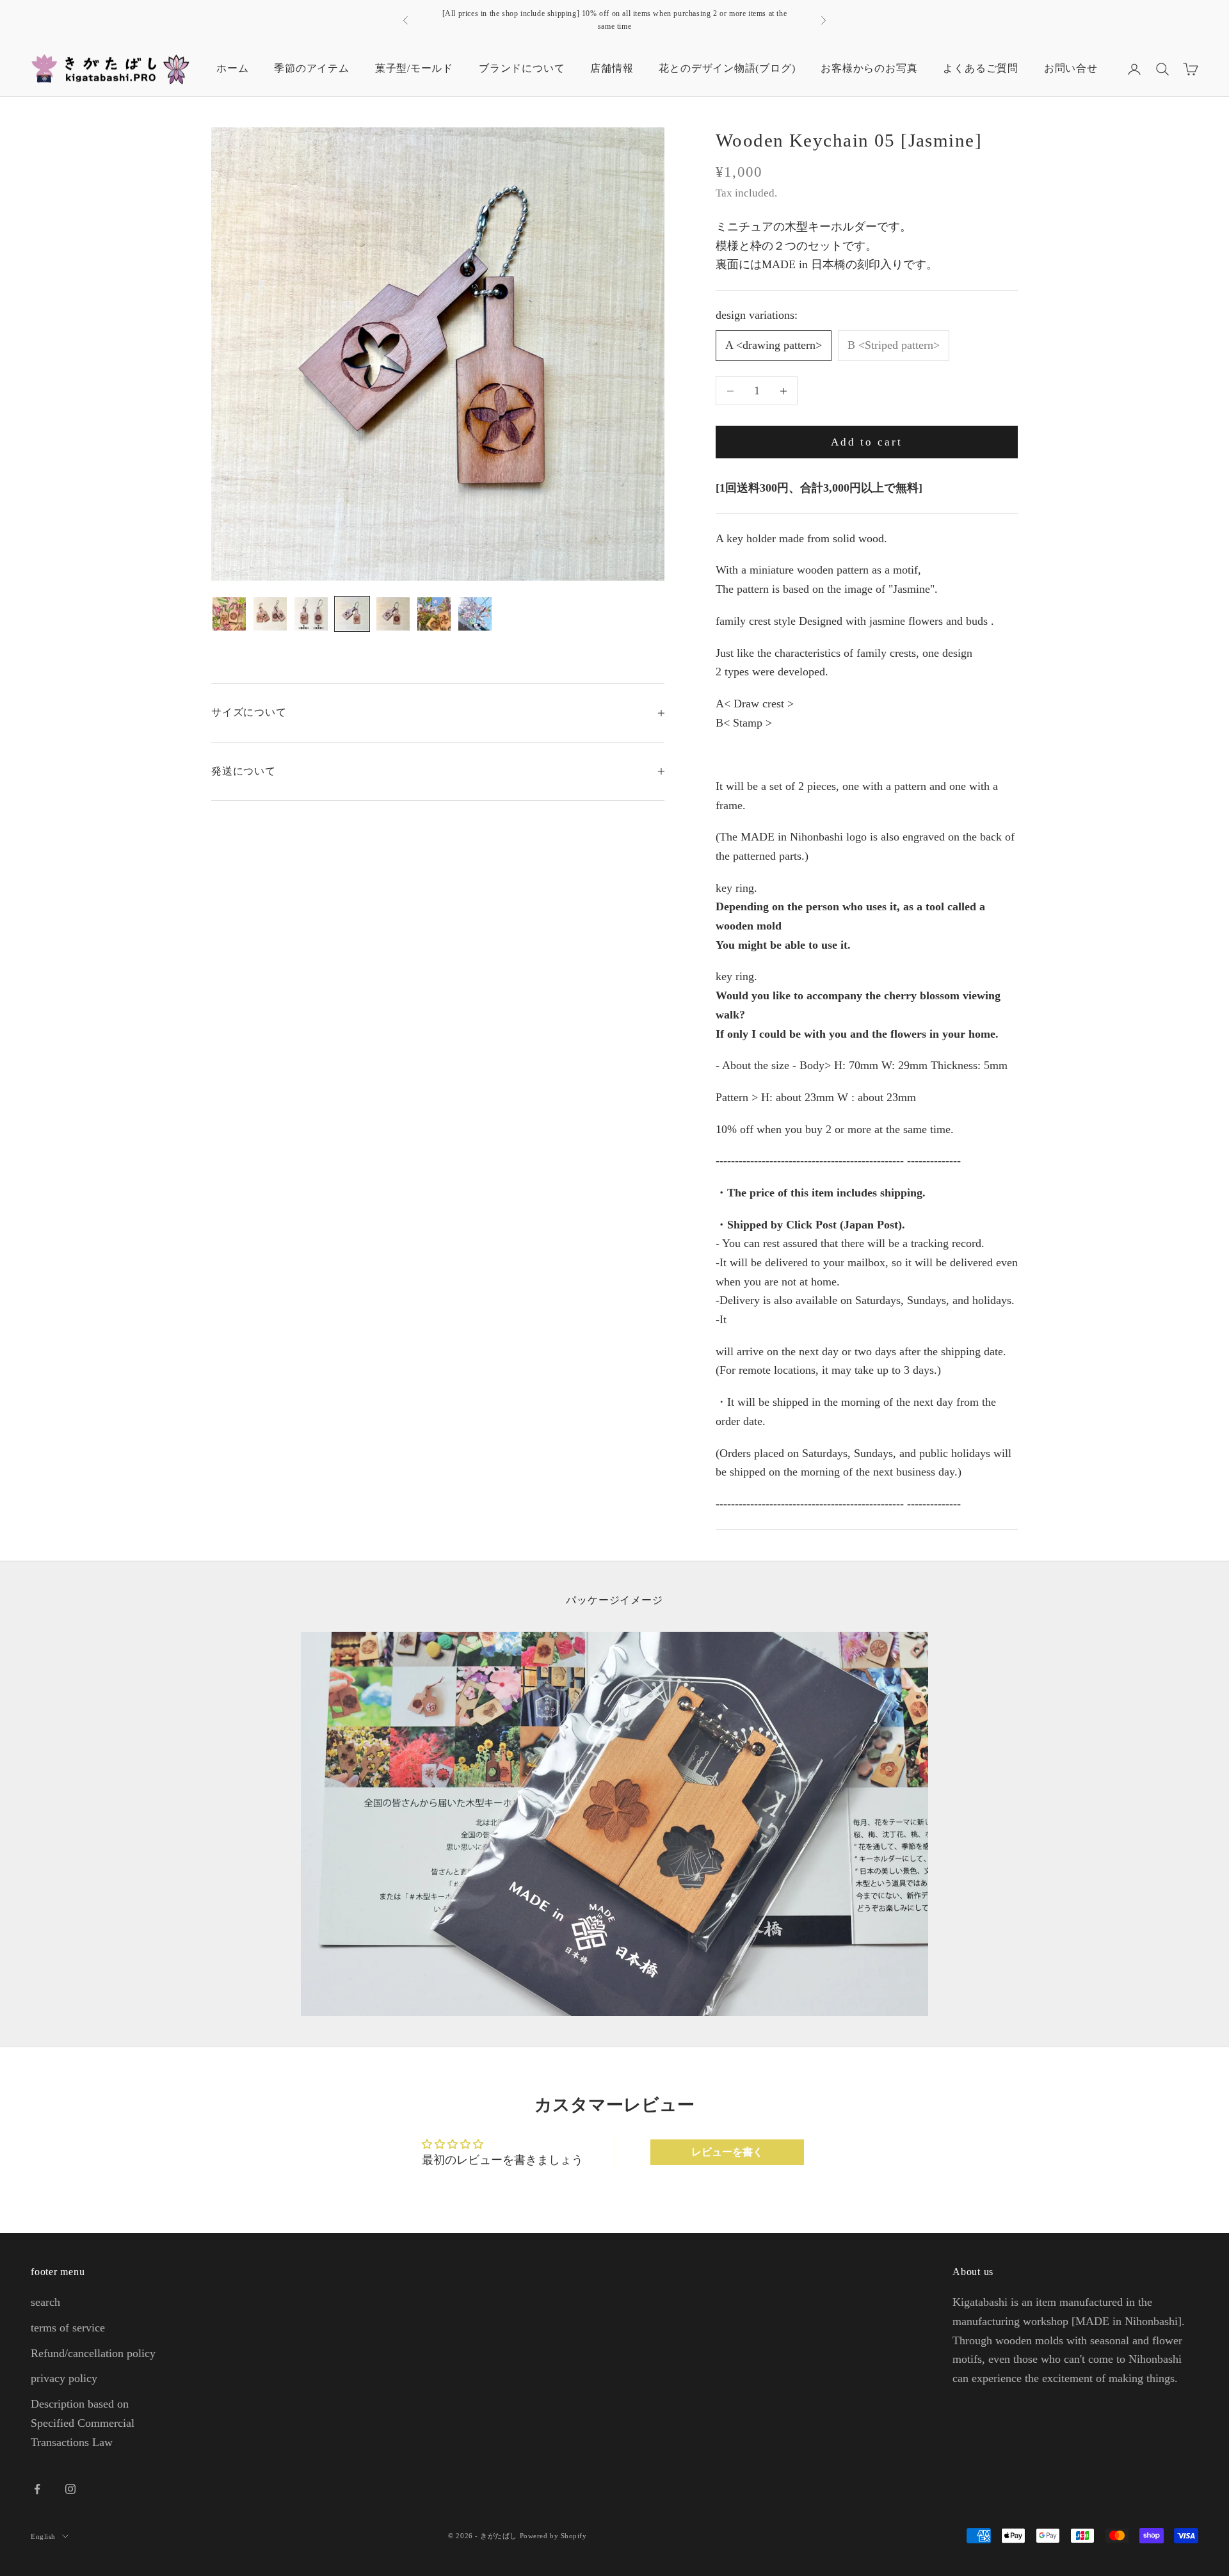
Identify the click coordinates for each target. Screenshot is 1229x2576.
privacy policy (64, 2378)
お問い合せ (1071, 68)
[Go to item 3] (311, 614)
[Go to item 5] (393, 614)
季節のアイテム (311, 68)
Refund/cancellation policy (93, 2353)
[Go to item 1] (229, 614)
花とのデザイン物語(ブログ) (727, 68)
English (43, 2536)
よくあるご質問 (980, 68)
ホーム (232, 68)
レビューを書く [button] (727, 2152)
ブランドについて (522, 68)
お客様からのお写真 (869, 68)
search (45, 2302)
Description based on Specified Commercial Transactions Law (83, 2423)
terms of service (68, 2328)
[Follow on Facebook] (37, 2489)
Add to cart (867, 442)
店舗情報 (612, 68)
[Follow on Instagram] (70, 2489)
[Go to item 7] (475, 614)
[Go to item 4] (352, 614)
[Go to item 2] (270, 614)
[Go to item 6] (434, 614)
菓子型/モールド (414, 68)
